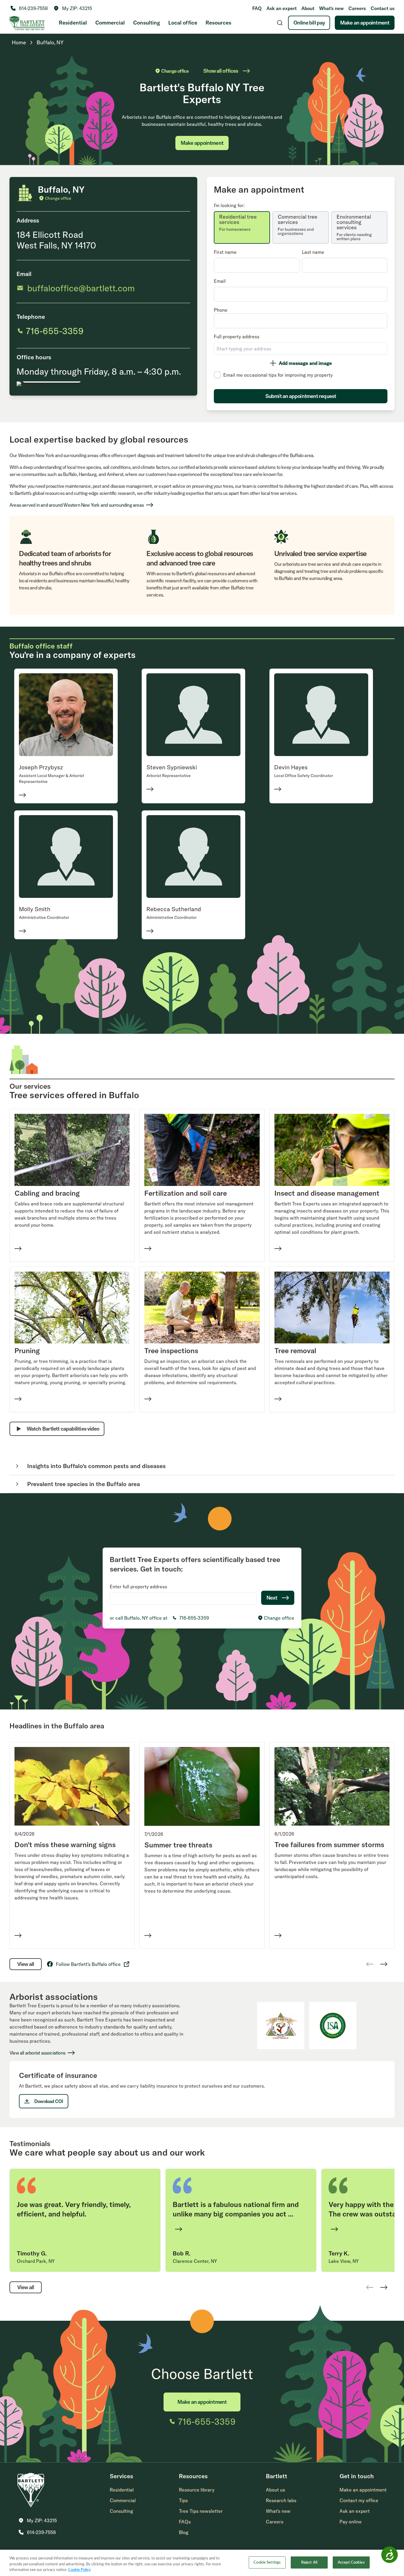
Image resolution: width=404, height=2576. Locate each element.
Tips (183, 2500)
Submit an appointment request (301, 396)
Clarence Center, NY (195, 2261)
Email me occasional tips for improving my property (278, 375)
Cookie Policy (79, 2570)
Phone (221, 310)
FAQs (185, 2522)
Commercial (110, 23)
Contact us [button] (383, 8)
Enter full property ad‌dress (138, 1587)
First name (225, 252)
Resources (218, 23)
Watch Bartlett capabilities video (63, 1429)
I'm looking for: (229, 205)
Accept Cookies (351, 2562)
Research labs (281, 2500)
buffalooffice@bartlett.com (81, 288)
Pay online (351, 2522)
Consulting (147, 23)
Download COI (49, 2101)
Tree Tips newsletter (201, 2511)
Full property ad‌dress (237, 337)
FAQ (257, 8)
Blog (184, 2532)
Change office (175, 71)
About (308, 8)
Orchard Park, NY (36, 2261)
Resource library (197, 2490)
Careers (357, 8)
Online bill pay (309, 23)
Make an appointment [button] (363, 2490)
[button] (73, 8)
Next (272, 1598)
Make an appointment (365, 23)
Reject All (309, 2562)
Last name (313, 252)
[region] (202, 2563)
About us (275, 2490)
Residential (73, 23)
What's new (331, 8)
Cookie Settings (267, 2562)
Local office (183, 23)
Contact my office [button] (359, 2500)
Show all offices (221, 71)
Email (220, 281)
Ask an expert (282, 8)
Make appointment (202, 143)
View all (26, 1964)
